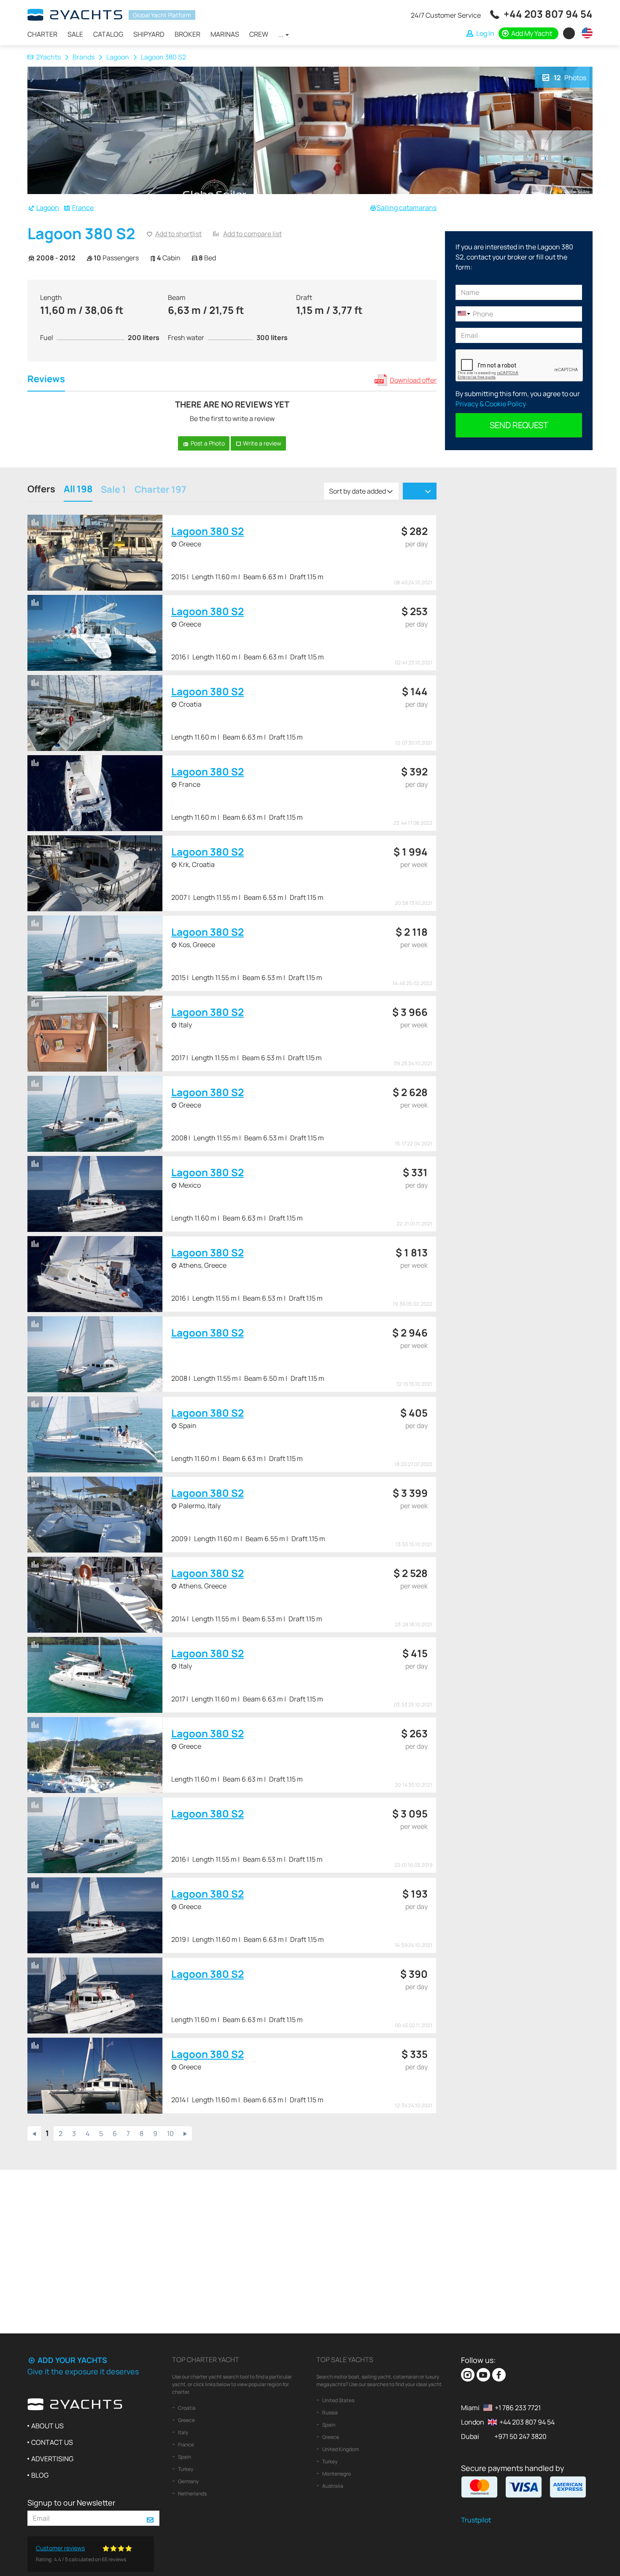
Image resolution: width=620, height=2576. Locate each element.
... (282, 34)
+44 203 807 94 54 (548, 14)
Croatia (186, 2408)
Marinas (225, 34)
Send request (519, 425)
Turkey (185, 2469)
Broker (187, 34)
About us (47, 2426)
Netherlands (192, 2494)
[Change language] (585, 33)
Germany (188, 2481)
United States (338, 2400)
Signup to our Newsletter (71, 2503)
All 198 (78, 490)
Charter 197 (160, 490)
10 (170, 2133)
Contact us (52, 2442)
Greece (186, 2420)
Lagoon (118, 57)
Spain (184, 2457)
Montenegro (336, 2474)
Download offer (413, 380)
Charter (42, 34)
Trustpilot (476, 2520)
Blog (40, 2475)
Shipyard (149, 34)
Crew (259, 34)
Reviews (46, 380)
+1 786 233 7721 (518, 2408)
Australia (332, 2486)
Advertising (52, 2459)
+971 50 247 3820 (520, 2436)
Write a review (261, 443)
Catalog (108, 34)
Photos (570, 78)
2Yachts (48, 57)
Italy (183, 2432)
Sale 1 (113, 490)
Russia (330, 2413)
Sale (75, 34)
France (83, 208)
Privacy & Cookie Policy (491, 404)
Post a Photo (207, 443)
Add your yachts (71, 2360)
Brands (84, 57)
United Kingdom (340, 2449)
